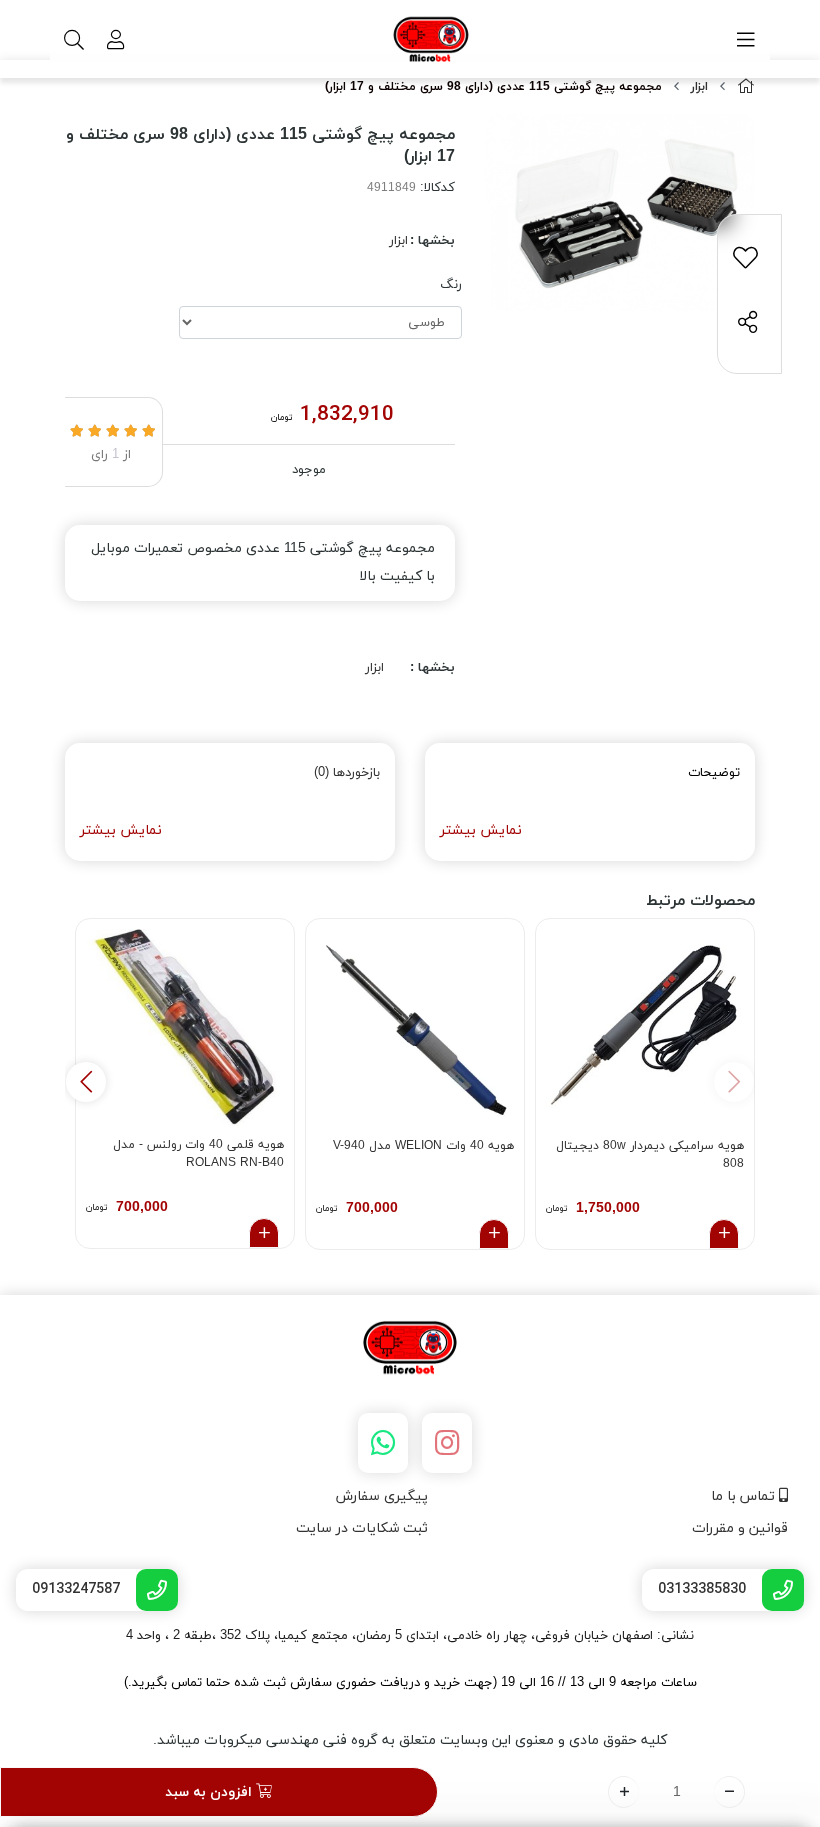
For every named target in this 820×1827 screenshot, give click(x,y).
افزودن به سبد (210, 1792)
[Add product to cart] (724, 1234)
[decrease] (729, 1792)
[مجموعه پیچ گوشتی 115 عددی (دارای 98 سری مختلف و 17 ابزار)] (410, 1349)
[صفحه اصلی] (746, 87)
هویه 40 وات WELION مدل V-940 (423, 1146)
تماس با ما (745, 1496)
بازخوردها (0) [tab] (347, 773)
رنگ (451, 285)
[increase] (623, 1792)
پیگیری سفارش (382, 1496)
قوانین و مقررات (740, 1528)
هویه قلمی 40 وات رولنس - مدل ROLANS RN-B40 (198, 1154)
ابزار (699, 87)
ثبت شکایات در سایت (362, 1528)
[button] (86, 1082)
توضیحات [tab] (714, 773)
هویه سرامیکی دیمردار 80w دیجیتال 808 (650, 1155)
